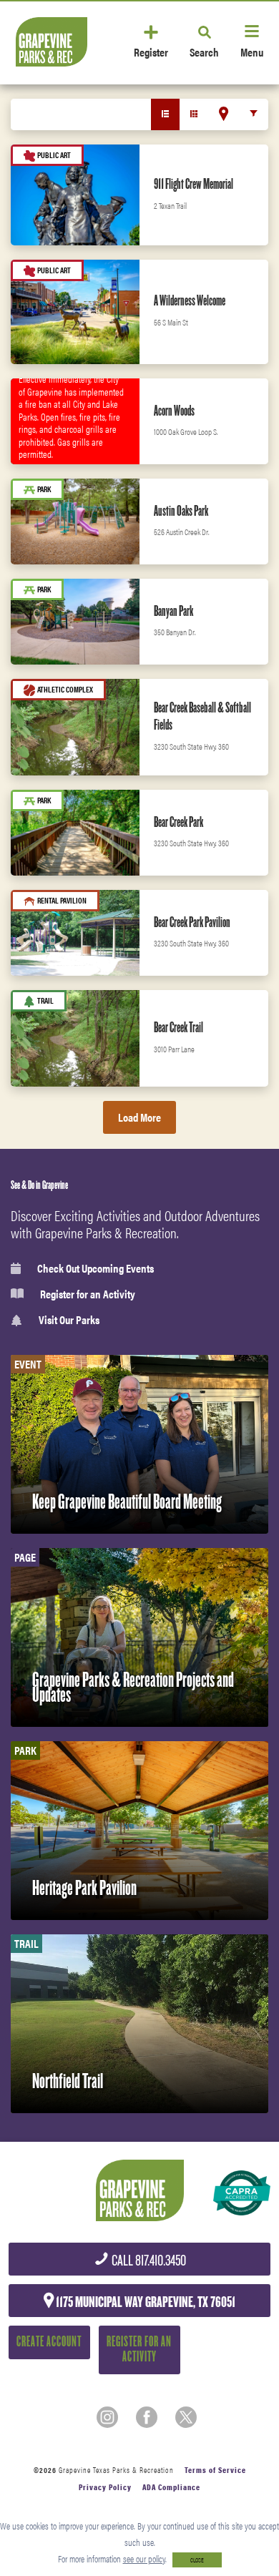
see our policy (144, 2558)
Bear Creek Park (178, 822)
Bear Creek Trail (178, 1027)
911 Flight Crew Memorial (194, 184)
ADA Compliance (171, 2487)
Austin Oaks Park (181, 511)
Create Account (49, 2342)
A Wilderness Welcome (190, 300)
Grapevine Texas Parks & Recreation (116, 2470)
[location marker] (224, 114)
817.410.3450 (148, 2261)
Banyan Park (173, 611)
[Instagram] (107, 2417)
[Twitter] (186, 2417)
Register (151, 51)
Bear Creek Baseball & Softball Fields (202, 716)
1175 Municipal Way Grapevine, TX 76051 (145, 2302)
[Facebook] (147, 2417)
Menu (252, 51)
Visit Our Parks (69, 1320)
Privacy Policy (105, 2487)
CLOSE (197, 2560)
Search (204, 51)
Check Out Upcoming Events (96, 1268)
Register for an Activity (88, 1294)
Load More (139, 1117)
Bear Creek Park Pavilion (192, 922)
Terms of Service (215, 2470)
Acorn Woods (174, 411)
